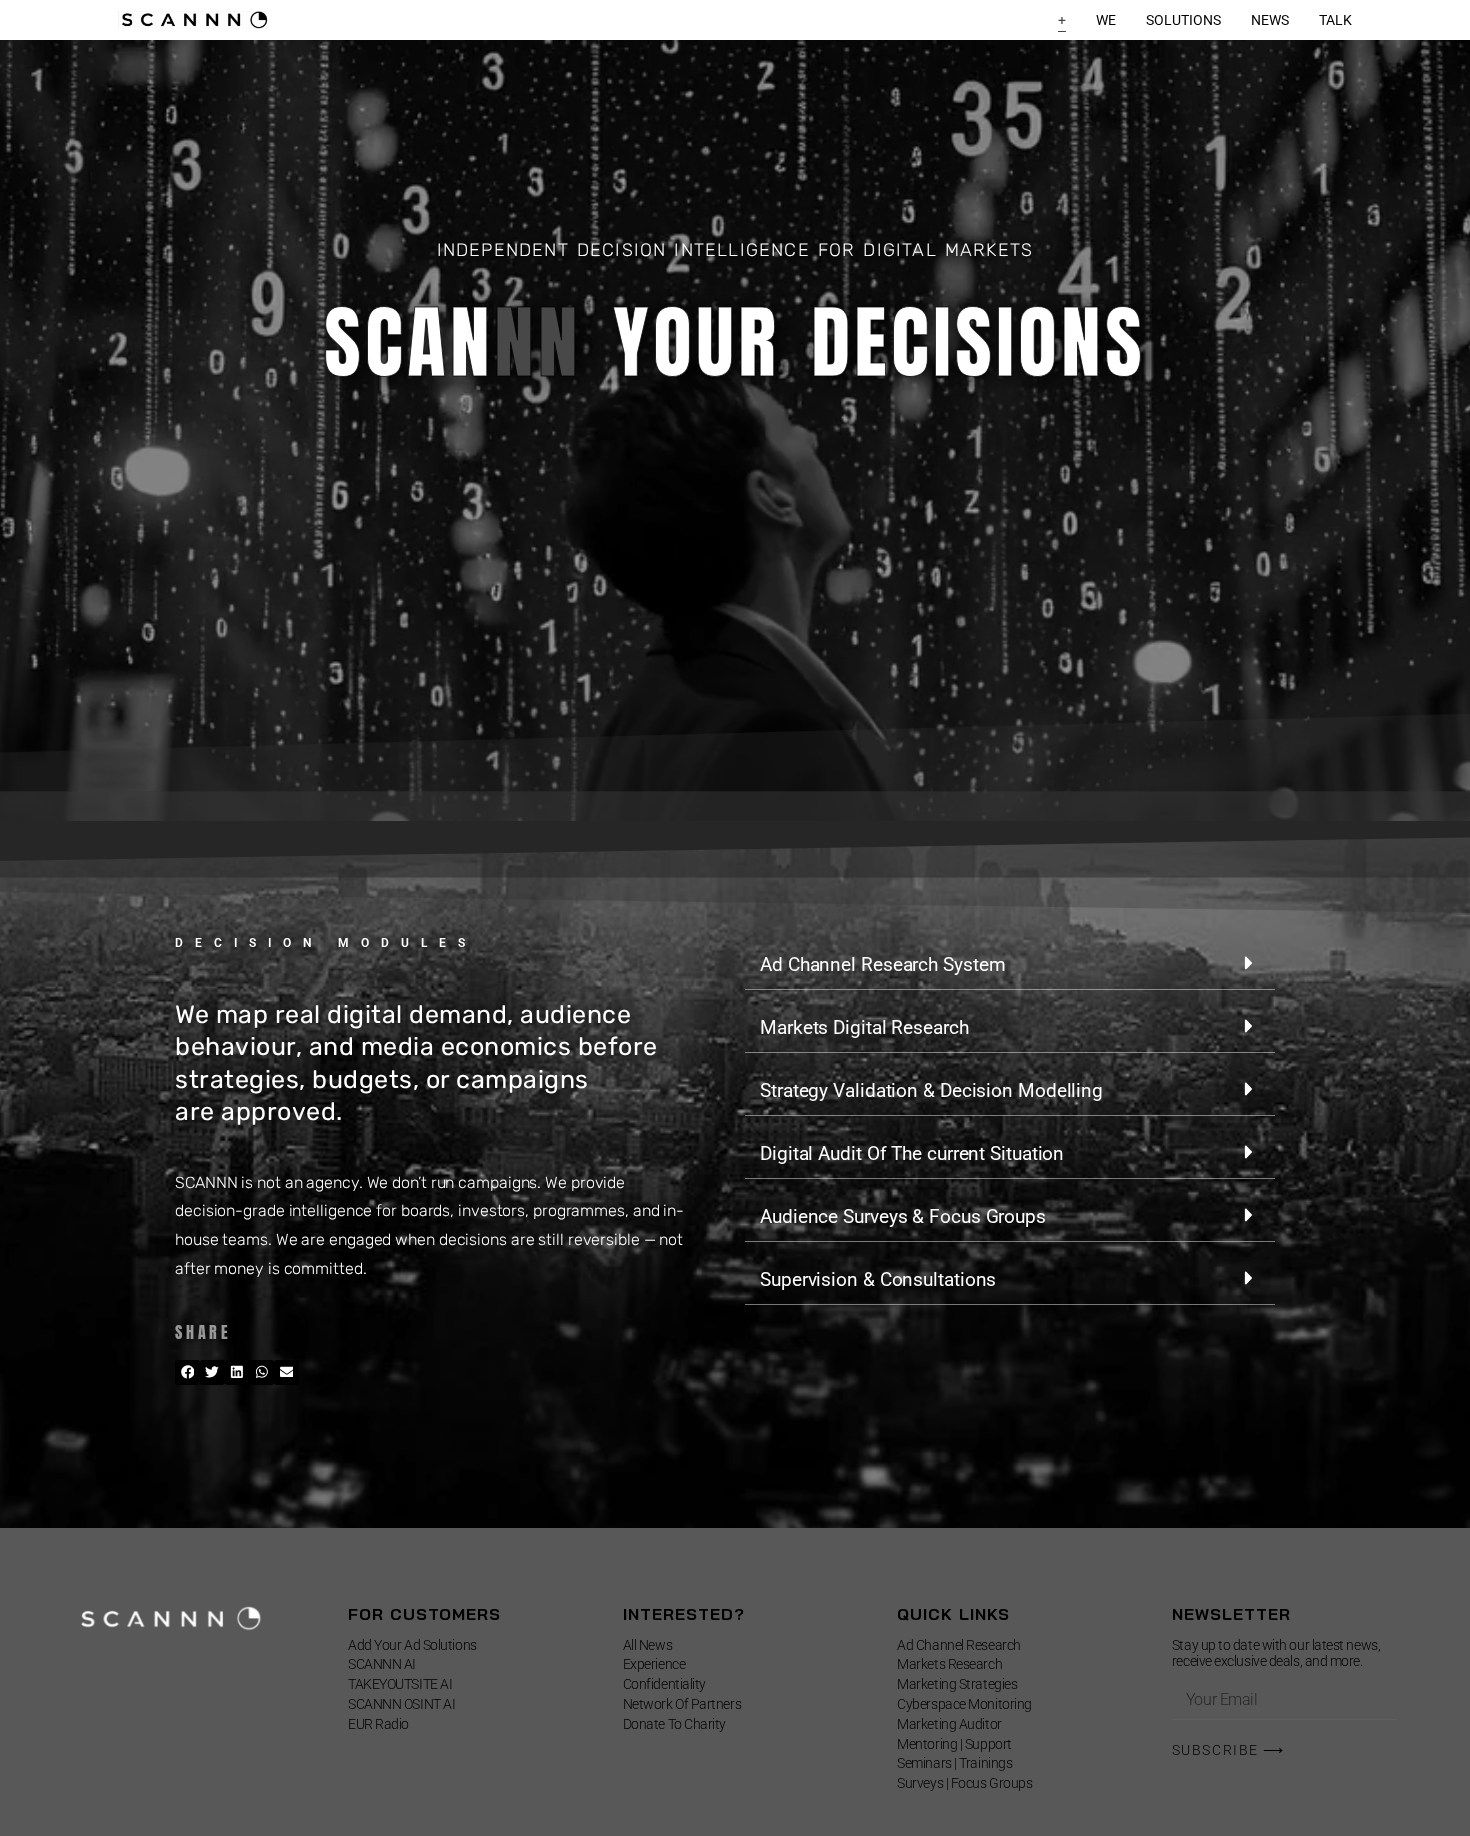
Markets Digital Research (864, 1027)
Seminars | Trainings (954, 1763)
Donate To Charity (674, 1724)
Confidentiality (664, 1684)
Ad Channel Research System (882, 964)
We (1106, 20)
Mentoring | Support (954, 1744)
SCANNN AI (382, 1664)
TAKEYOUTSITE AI (400, 1684)
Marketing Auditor (949, 1724)
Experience (654, 1664)
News (1270, 20)
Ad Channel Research (958, 1645)
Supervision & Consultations (878, 1279)
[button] (187, 1372)
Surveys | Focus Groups (964, 1783)
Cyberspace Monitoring (964, 1704)
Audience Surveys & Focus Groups (903, 1216)
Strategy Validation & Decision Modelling (931, 1090)
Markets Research (949, 1664)
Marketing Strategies (957, 1684)
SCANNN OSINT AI (401, 1704)
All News (647, 1645)
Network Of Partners (682, 1704)
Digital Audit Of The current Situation (912, 1153)
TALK (1335, 20)
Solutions (1183, 20)
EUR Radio (378, 1724)
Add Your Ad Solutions (412, 1645)
